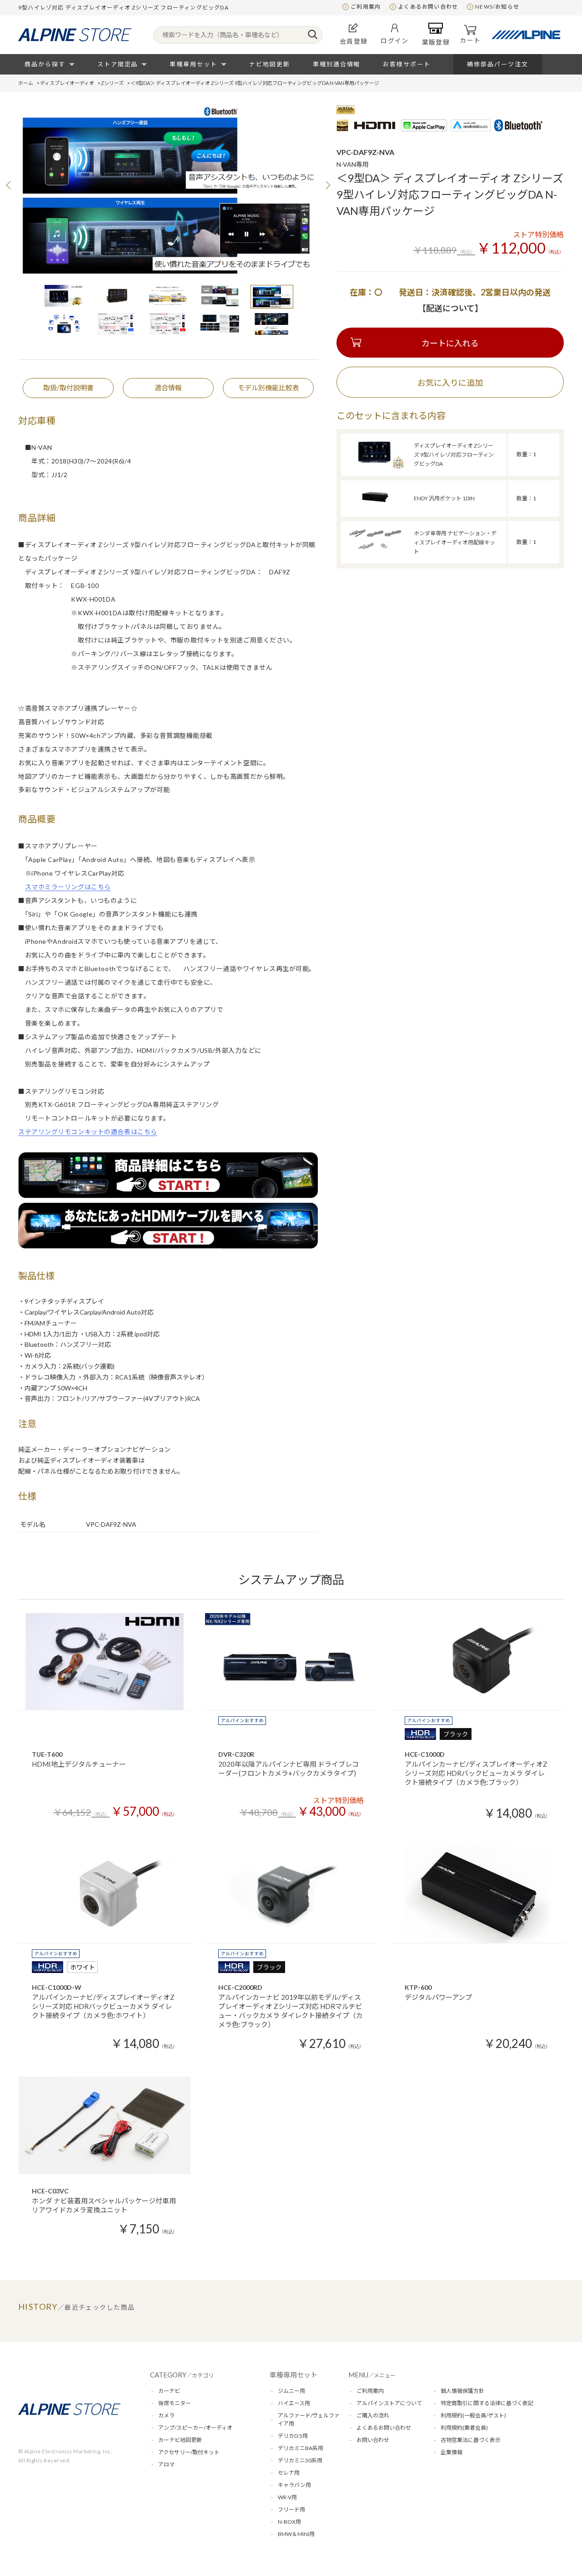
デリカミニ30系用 (300, 2460)
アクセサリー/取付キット (189, 2452)
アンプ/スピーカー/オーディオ (195, 2428)
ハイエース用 (294, 2403)
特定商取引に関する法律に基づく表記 (487, 2403)
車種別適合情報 (337, 64)
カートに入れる (450, 343)
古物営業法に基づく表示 (471, 2440)
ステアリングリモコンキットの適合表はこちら (88, 1132)
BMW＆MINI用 (296, 2534)
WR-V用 (287, 2497)
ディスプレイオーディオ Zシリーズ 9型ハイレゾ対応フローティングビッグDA (454, 455)
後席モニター (175, 2403)
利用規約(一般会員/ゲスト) (473, 2415)
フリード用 (291, 2509)
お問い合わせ (373, 2440)
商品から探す (45, 64)
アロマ (166, 2464)
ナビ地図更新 (270, 64)
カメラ (166, 2415)
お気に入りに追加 (450, 383)
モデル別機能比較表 (268, 388)
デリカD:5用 (293, 2436)
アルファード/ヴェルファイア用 (309, 2419)
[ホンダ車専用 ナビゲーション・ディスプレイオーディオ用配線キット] (375, 555)
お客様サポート (407, 64)
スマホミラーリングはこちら (68, 887)
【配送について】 (450, 308)
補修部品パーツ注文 (498, 64)
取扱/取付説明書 (68, 388)
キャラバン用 (294, 2485)
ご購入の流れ (373, 2415)
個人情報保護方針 (462, 2391)
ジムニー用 (291, 2391)
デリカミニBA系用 (301, 2448)
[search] (313, 35)
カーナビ (169, 2391)
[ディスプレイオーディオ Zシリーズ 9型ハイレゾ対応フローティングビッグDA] (375, 467)
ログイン (395, 41)
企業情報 (452, 2452)
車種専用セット (193, 64)
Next (327, 185)
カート (470, 40)
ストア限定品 (118, 64)
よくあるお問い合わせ (428, 7)
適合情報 (168, 388)
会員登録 (354, 41)
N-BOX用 (289, 2522)
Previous (9, 185)
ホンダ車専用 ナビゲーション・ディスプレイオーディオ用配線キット (455, 542)
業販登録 (436, 42)
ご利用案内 (366, 7)
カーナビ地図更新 (180, 2440)
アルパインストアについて (389, 2403)
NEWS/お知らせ (497, 7)
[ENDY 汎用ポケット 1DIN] (375, 511)
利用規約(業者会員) (464, 2428)
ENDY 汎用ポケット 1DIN (444, 498)
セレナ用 (289, 2473)
